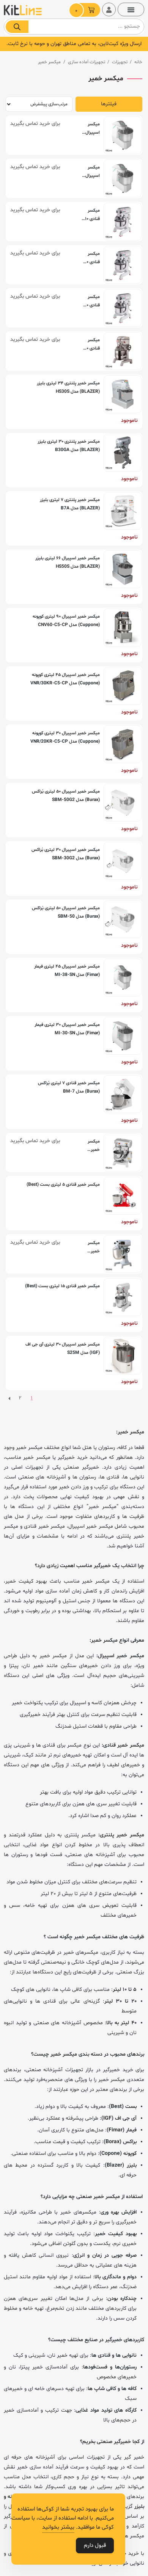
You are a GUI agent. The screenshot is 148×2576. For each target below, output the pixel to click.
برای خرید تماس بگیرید (35, 124)
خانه (138, 62)
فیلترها (109, 104)
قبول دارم (95, 2546)
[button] (131, 9)
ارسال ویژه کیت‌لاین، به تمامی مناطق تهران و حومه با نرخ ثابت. (74, 44)
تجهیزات (120, 62)
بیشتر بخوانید (58, 2527)
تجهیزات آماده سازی (87, 62)
